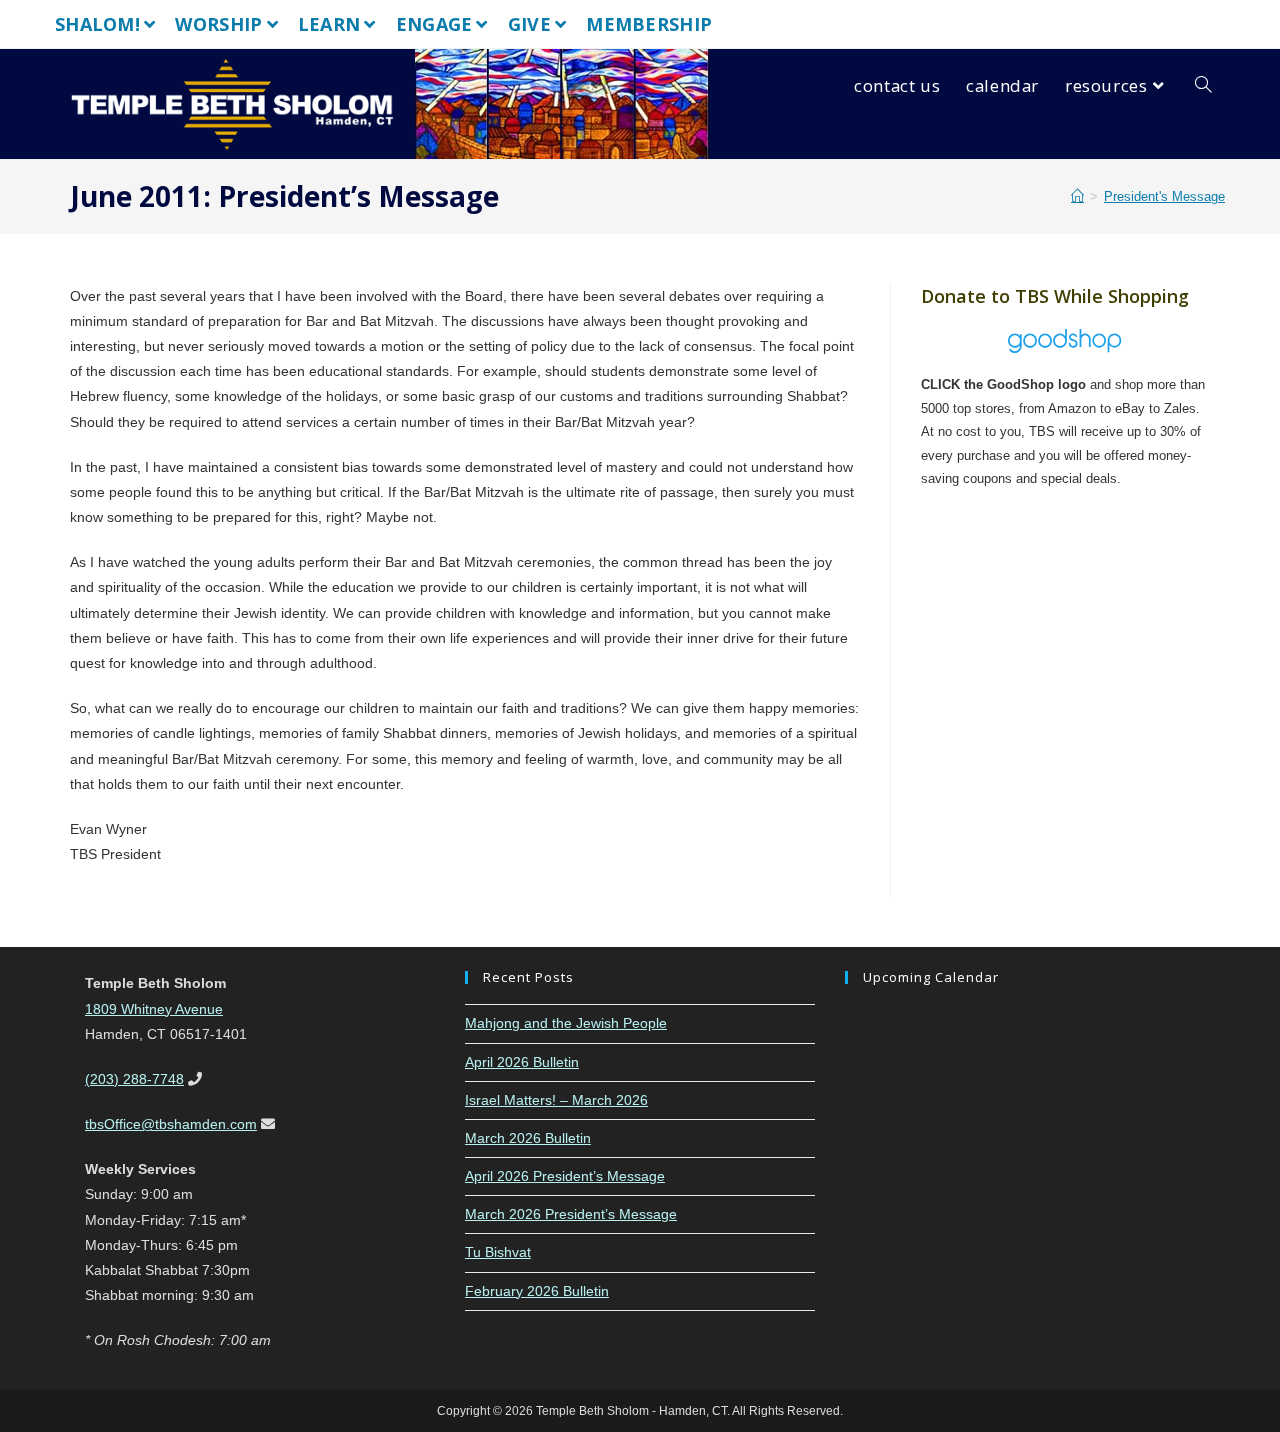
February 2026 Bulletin (537, 1291)
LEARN (329, 24)
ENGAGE (434, 24)
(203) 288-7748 (134, 1079)
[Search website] (1203, 86)
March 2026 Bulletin (528, 1138)
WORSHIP (218, 24)
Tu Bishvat (498, 1252)
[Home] (1077, 196)
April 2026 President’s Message (565, 1176)
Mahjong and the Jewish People (566, 1023)
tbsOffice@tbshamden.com (171, 1124)
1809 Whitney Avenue (154, 1009)
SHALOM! (97, 24)
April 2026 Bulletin (522, 1062)
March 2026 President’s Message (571, 1214)
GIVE (529, 24)
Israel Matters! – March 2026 (556, 1100)
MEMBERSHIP (649, 24)
